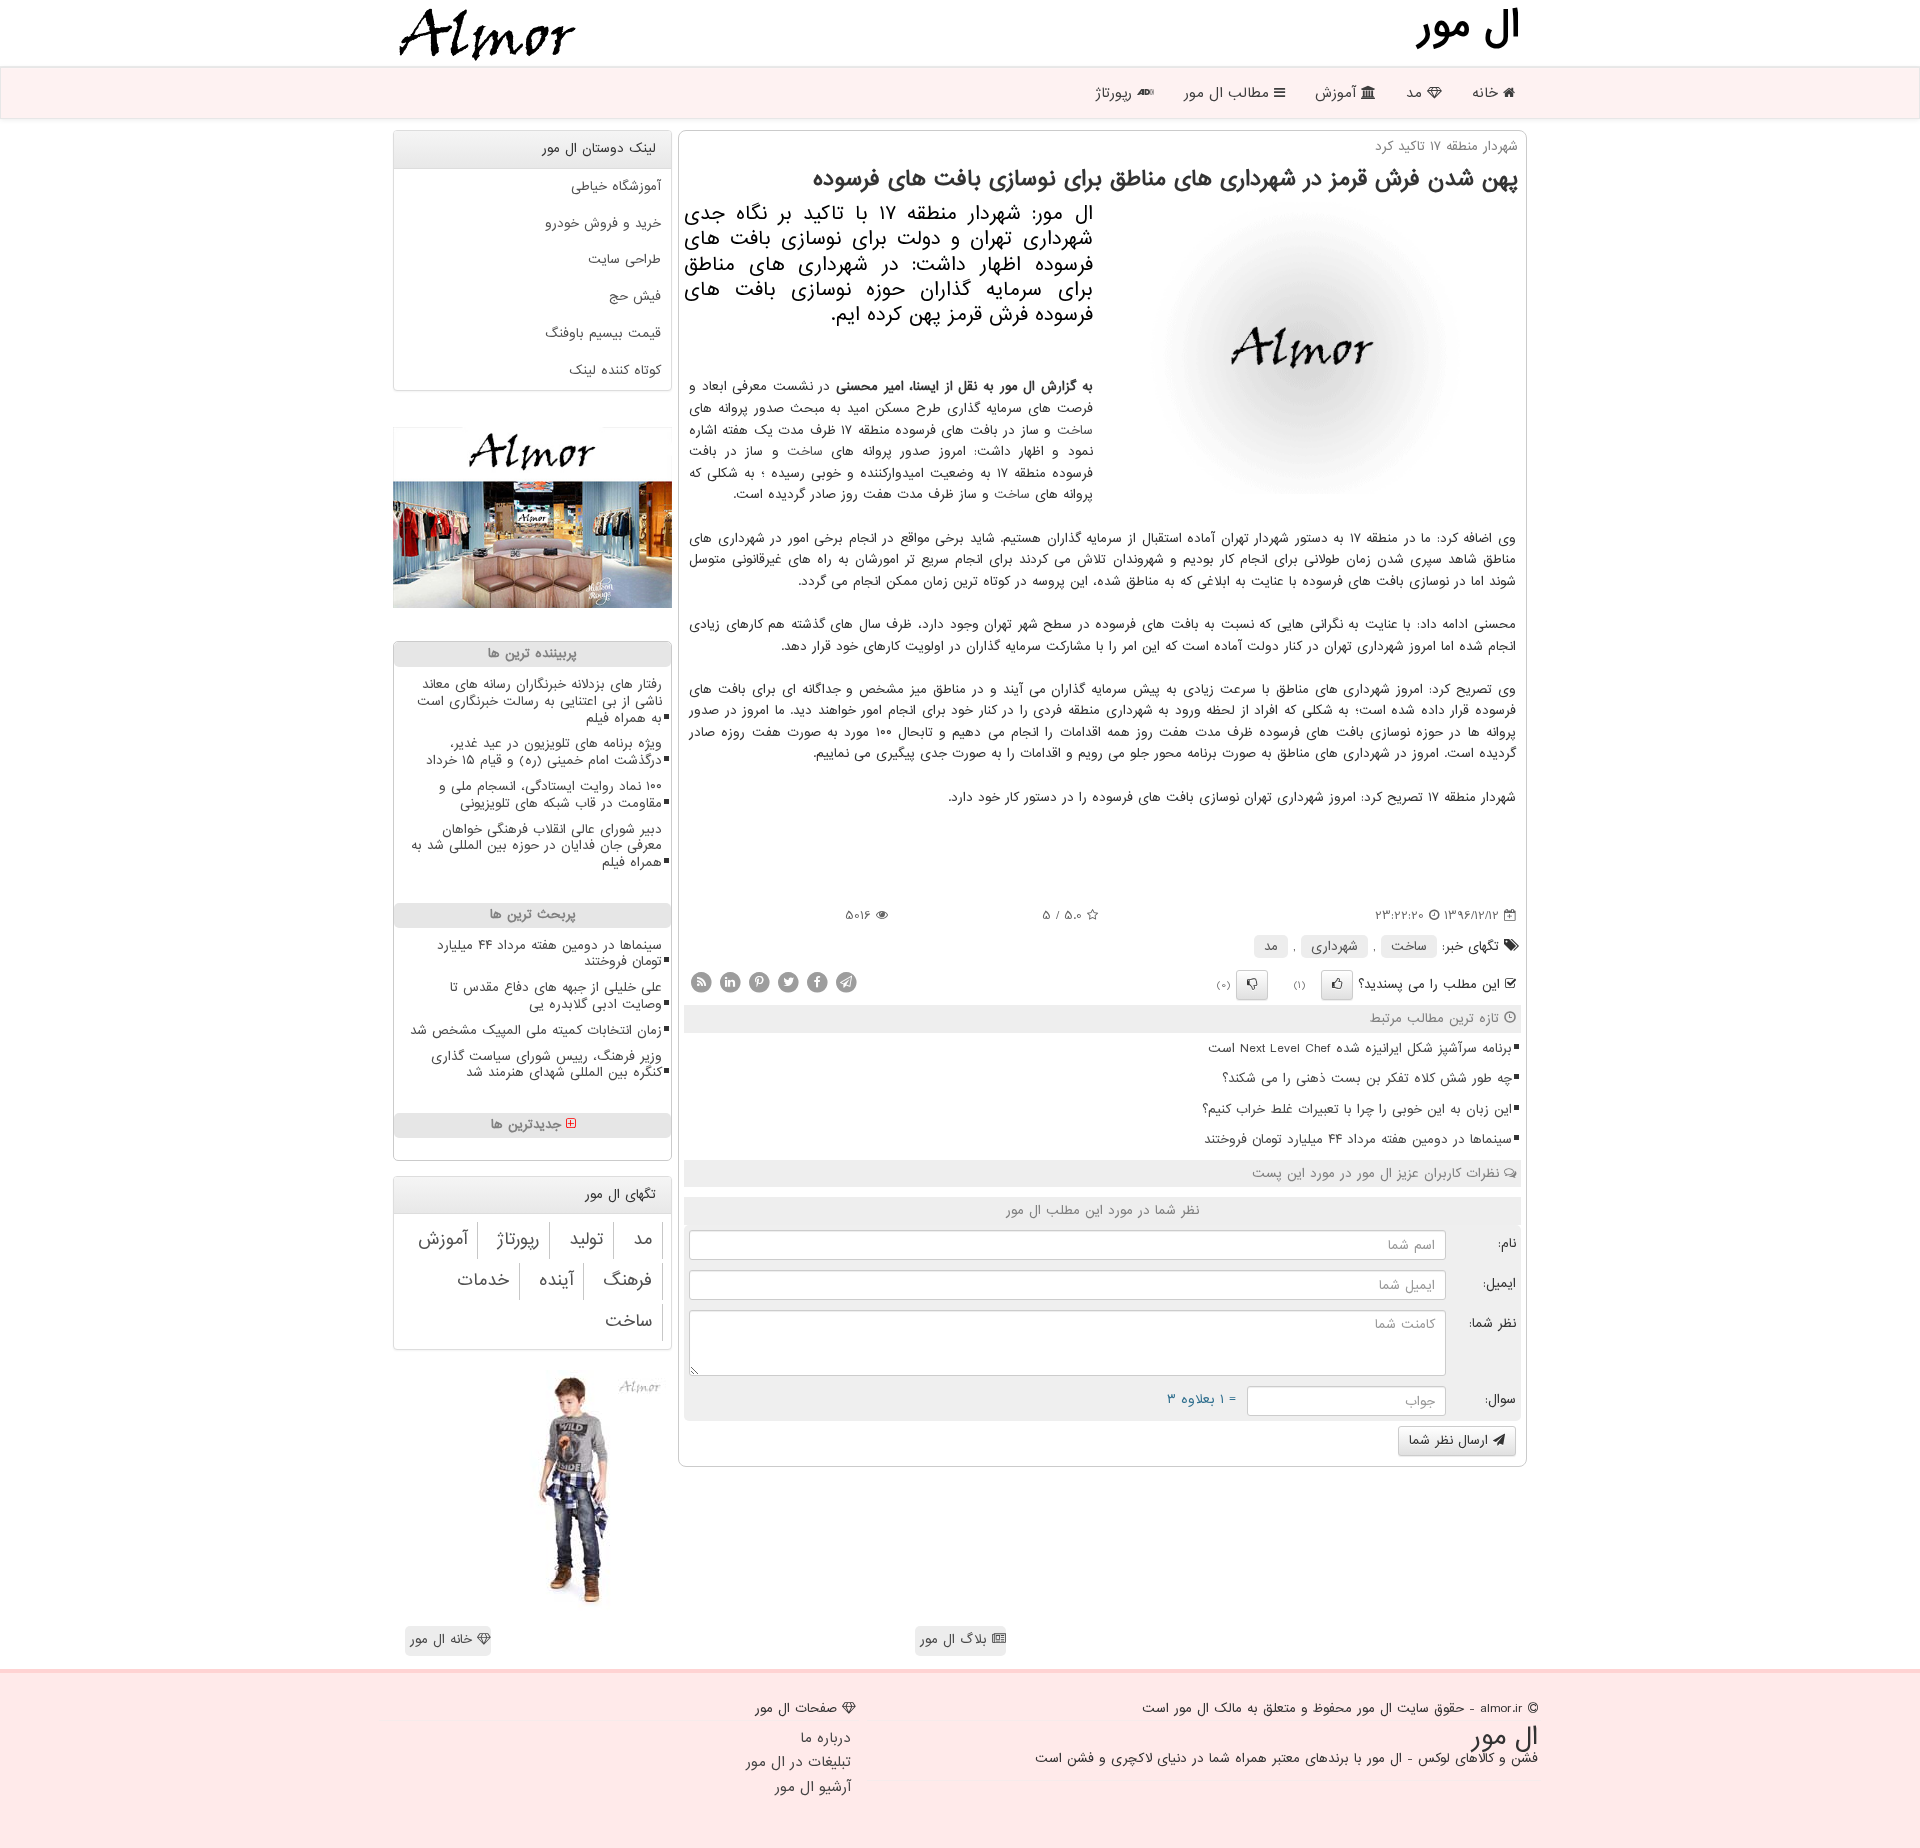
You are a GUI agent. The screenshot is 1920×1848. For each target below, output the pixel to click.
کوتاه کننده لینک (615, 370)
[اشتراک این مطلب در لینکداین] (730, 981)
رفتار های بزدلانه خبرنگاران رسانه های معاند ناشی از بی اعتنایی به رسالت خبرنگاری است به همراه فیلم (539, 701)
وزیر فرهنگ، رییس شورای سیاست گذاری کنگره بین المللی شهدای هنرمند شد (546, 1065)
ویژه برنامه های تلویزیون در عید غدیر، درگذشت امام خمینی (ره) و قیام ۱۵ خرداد (544, 752)
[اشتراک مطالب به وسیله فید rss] (701, 981)
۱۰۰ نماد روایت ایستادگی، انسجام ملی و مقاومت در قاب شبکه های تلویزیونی (550, 795)
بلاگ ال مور (956, 1639)
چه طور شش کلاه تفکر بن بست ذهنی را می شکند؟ (1367, 1078)
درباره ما (825, 1738)
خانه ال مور (443, 1639)
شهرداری (1334, 946)
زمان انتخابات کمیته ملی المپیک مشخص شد (536, 1030)
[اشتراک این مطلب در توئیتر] (788, 981)
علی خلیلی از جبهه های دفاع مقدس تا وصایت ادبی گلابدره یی (556, 996)
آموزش (1338, 93)
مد (1416, 93)
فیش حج (635, 296)
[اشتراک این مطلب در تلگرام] (846, 981)
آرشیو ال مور (813, 1787)
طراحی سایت (624, 259)
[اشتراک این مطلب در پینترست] (759, 981)
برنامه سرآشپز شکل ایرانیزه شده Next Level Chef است (1360, 1048)
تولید (586, 1239)
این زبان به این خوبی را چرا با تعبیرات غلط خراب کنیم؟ (1357, 1109)
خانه (1487, 93)
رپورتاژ (1116, 93)
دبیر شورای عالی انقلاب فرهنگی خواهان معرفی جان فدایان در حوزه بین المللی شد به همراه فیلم (536, 846)
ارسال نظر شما (1451, 1440)
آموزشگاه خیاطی (616, 186)
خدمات (483, 1280)
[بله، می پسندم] (1337, 985)
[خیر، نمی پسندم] (1252, 985)
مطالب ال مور (1229, 93)
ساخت (1075, 430)
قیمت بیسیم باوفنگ (603, 333)
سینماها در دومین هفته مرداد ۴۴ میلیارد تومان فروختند (1358, 1139)
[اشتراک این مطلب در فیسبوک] (817, 981)
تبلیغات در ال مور (798, 1762)
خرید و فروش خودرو (603, 223)
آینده (556, 1280)
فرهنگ (627, 1280)
